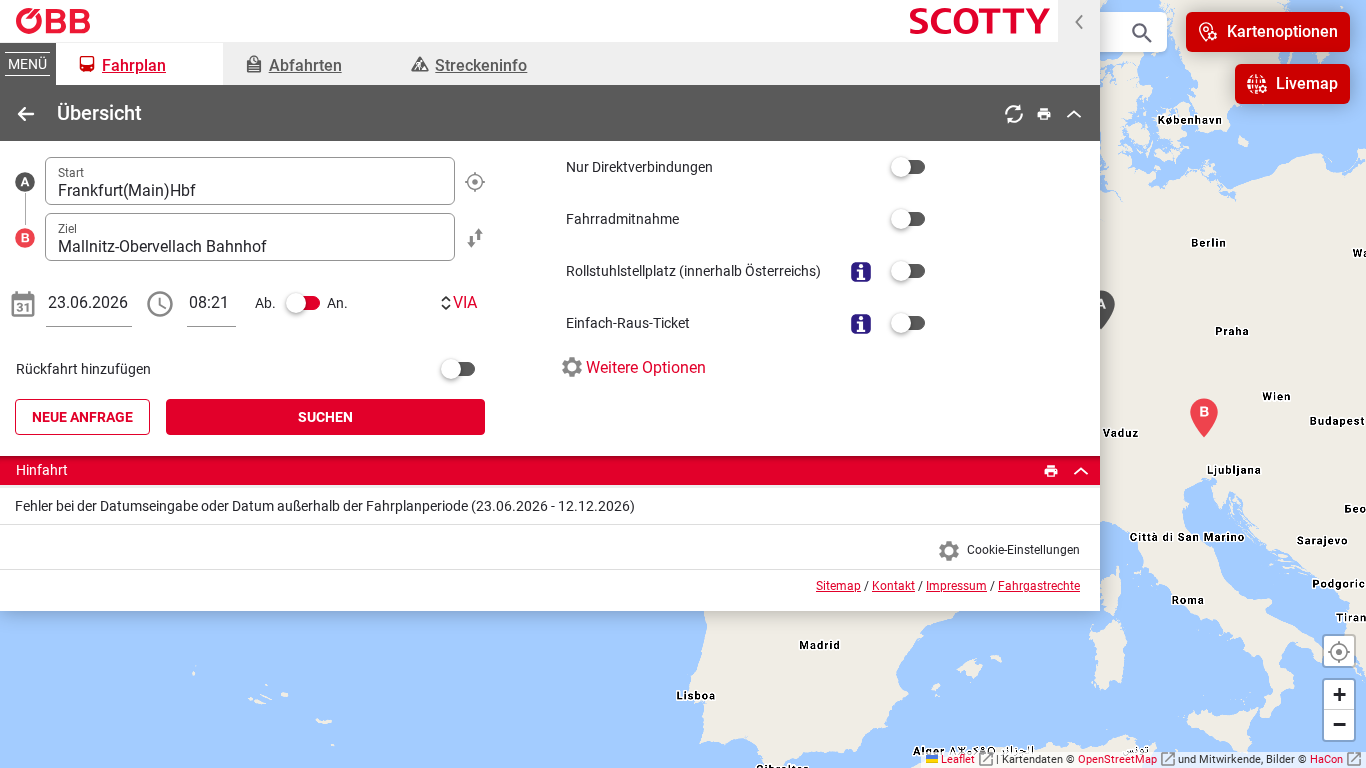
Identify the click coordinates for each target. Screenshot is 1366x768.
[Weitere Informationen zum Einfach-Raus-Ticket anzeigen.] (861, 323)
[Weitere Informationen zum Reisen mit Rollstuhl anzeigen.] (861, 271)
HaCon (1326, 759)
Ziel (67, 229)
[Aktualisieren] (1014, 113)
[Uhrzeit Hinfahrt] (160, 303)
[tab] (139, 64)
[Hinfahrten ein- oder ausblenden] (1081, 470)
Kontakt (893, 586)
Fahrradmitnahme (622, 219)
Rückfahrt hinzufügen (83, 369)
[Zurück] (26, 113)
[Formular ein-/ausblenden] (1074, 113)
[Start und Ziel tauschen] (475, 236)
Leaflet (959, 759)
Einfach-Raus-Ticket (628, 323)
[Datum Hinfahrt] (23, 303)
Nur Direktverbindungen (639, 167)
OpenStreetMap (1117, 759)
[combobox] (250, 181)
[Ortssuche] (1142, 32)
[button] (1339, 695)
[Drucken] (1044, 113)
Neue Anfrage (82, 417)
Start (71, 173)
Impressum (956, 586)
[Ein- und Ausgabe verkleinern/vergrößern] (1079, 21)
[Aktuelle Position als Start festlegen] (475, 180)
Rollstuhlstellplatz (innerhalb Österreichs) (693, 271)
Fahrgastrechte (1039, 586)
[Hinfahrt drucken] (1051, 470)
